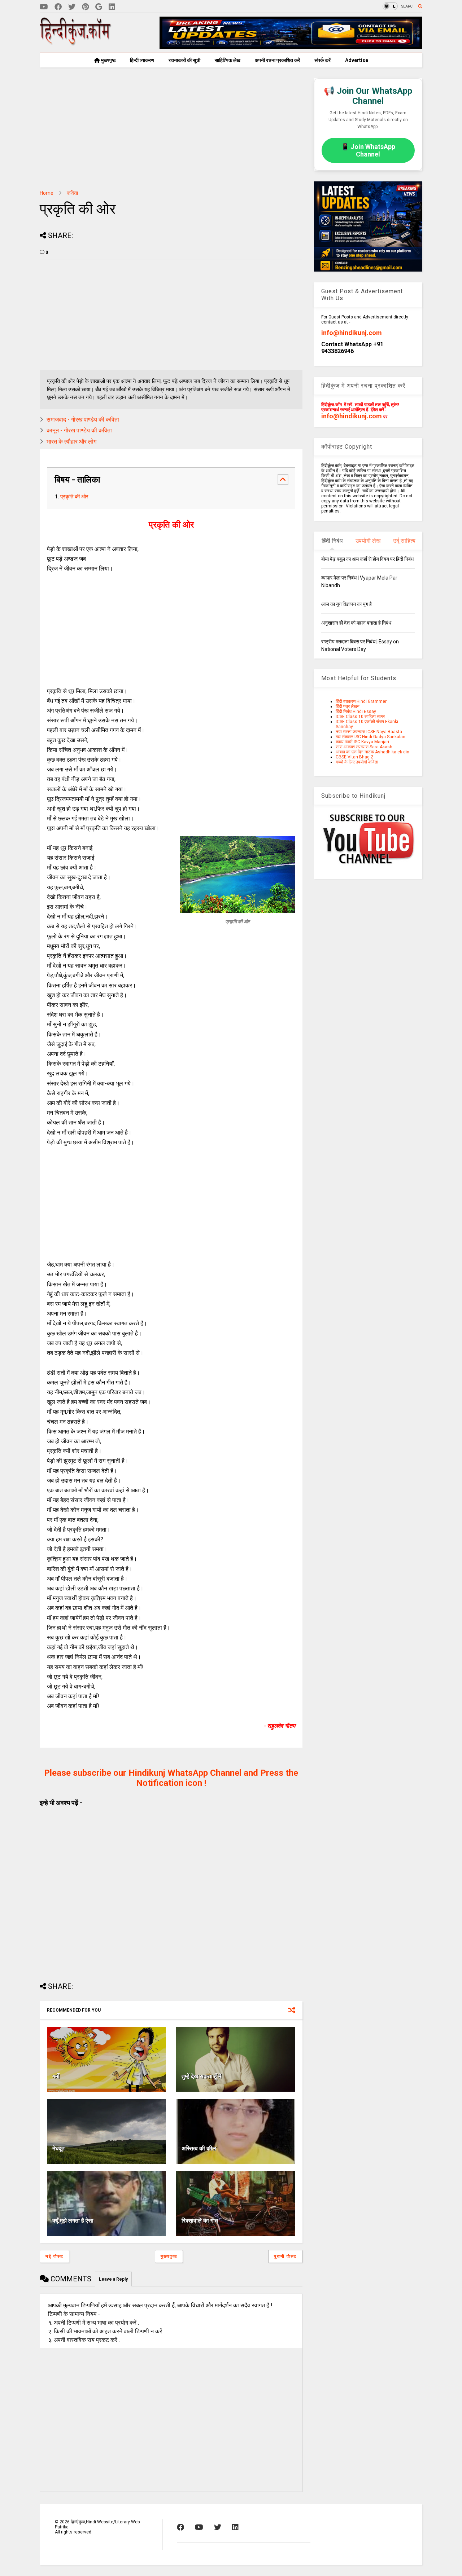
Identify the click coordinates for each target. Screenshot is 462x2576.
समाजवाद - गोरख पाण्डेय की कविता (83, 420)
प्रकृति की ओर (74, 497)
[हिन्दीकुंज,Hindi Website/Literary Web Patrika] (76, 43)
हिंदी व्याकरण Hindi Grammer (361, 701)
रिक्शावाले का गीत (200, 2221)
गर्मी (56, 2076)
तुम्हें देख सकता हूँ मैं (201, 2076)
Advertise (357, 60)
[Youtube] (44, 7)
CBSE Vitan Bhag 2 (354, 757)
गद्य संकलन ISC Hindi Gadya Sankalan (371, 737)
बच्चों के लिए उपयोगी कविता (357, 762)
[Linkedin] (112, 7)
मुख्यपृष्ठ (108, 60)
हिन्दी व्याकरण (142, 60)
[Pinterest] (85, 7)
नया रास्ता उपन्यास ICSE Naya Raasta (369, 732)
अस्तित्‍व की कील (199, 2148)
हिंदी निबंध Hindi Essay (356, 712)
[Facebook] (58, 7)
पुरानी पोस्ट (285, 2256)
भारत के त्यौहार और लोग (71, 442)
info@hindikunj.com (352, 333)
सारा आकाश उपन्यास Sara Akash (364, 747)
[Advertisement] (171, 129)
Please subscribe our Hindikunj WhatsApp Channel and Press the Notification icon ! (171, 1778)
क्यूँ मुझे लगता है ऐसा (73, 2221)
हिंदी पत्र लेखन (348, 706)
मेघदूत (58, 2148)
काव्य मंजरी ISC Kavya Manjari (362, 742)
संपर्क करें (322, 60)
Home (47, 193)
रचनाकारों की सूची (184, 60)
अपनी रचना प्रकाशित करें (277, 60)
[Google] (99, 7)
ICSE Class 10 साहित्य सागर (360, 717)
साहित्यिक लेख (228, 60)
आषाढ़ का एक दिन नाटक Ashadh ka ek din (372, 752)
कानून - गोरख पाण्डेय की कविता (79, 430)
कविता (72, 193)
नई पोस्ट (55, 2256)
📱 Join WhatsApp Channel (368, 150)
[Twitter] (72, 7)
